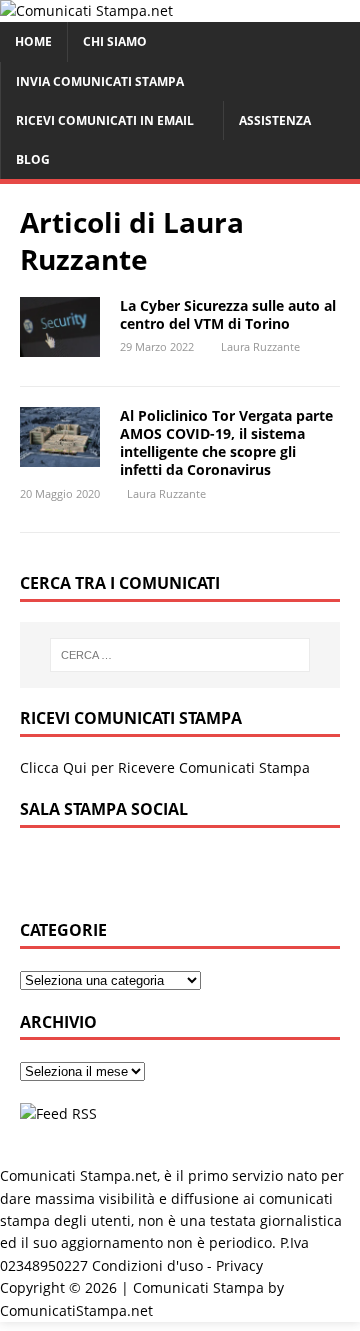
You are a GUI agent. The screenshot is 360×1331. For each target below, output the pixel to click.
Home (33, 41)
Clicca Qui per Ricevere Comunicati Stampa (165, 767)
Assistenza (275, 120)
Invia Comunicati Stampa (100, 81)
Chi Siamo (115, 41)
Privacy (239, 1265)
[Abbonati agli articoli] (58, 1113)
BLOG (33, 159)
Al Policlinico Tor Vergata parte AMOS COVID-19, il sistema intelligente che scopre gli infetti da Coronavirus (226, 443)
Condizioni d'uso (147, 1265)
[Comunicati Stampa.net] (86, 10)
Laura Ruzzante (260, 346)
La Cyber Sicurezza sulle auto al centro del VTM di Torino (228, 314)
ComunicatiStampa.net (76, 1310)
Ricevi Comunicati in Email (105, 120)
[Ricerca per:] (180, 655)
